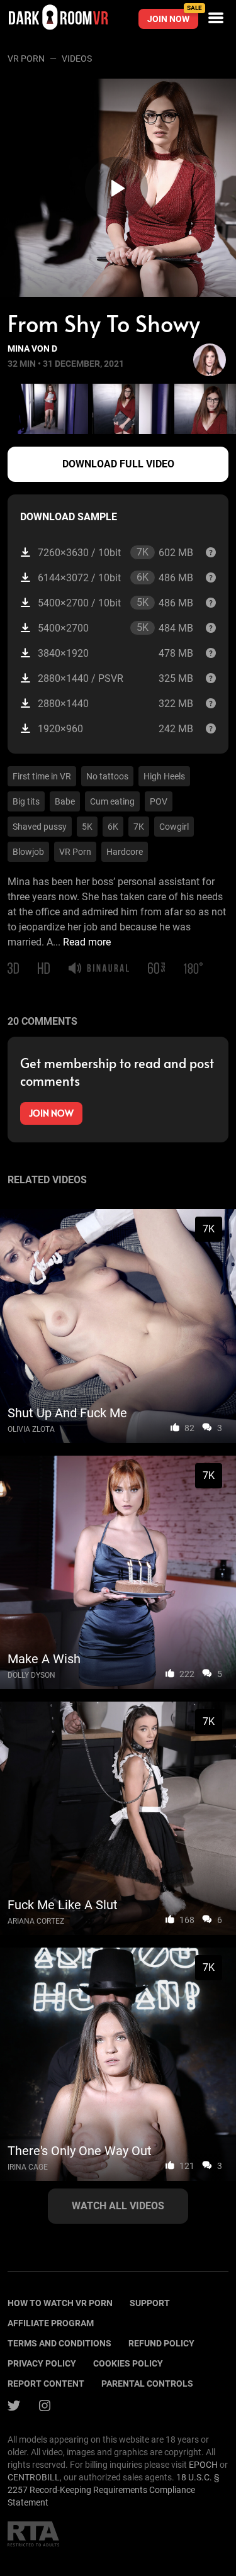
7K (139, 827)
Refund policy (161, 2343)
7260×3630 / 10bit (115, 552)
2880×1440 (115, 704)
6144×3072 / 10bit (115, 577)
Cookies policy (128, 2363)
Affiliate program (51, 2323)
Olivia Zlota (31, 1429)
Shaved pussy (40, 827)
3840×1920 (115, 653)
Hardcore (125, 852)
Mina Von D (32, 348)
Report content (46, 2384)
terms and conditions (59, 2343)
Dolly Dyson (31, 1675)
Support (150, 2303)
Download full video (118, 464)
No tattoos (107, 776)
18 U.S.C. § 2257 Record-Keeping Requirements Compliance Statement (114, 2490)
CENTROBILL (34, 2477)
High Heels (164, 776)
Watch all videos (118, 2206)
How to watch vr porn (60, 2303)
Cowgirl (174, 827)
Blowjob (28, 852)
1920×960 (115, 729)
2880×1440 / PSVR (115, 678)
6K (113, 827)
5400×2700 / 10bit (115, 603)
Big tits (26, 801)
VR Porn (26, 59)
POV (159, 801)
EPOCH (203, 2465)
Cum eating (112, 801)
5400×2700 (115, 628)
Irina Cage (28, 2167)
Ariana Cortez (36, 1921)
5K (87, 827)
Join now (173, 16)
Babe (65, 801)
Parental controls (147, 2384)
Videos (77, 59)
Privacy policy (42, 2363)
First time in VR (42, 776)
